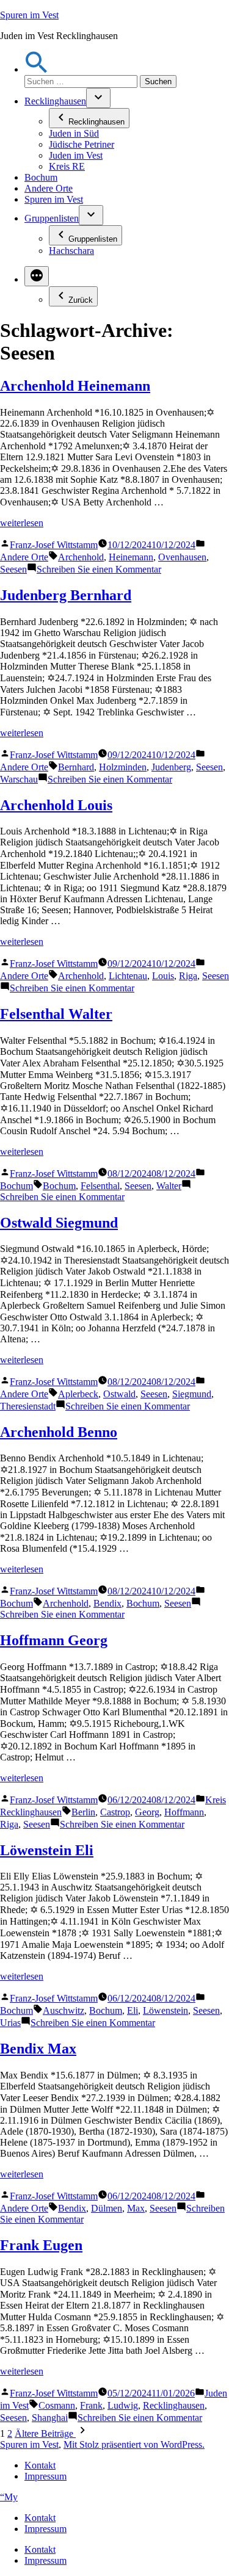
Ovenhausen (182, 557)
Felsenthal (100, 1186)
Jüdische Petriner (82, 144)
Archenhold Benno (59, 1432)
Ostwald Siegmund (59, 1223)
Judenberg (171, 767)
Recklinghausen (55, 101)
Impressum (45, 2476)
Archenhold (81, 557)
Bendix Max (38, 2049)
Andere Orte (49, 188)
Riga (188, 976)
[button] (37, 69)
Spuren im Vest (29, 15)
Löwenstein (165, 2010)
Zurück (81, 300)
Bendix (107, 1603)
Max (136, 2208)
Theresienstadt (28, 1406)
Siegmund (192, 1394)
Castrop (115, 1812)
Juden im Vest (76, 155)
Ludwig (123, 2405)
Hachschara (71, 251)
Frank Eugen (41, 2245)
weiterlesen (22, 523)
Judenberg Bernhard (66, 595)
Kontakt (40, 2465)
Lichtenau (128, 976)
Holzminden (123, 767)
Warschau (19, 779)
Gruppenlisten (52, 218)
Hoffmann (184, 1812)
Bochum (41, 177)
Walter (169, 1186)
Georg (147, 1812)
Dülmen (107, 2208)
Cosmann (57, 2405)
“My (9, 2497)
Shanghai (50, 2418)
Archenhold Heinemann (75, 386)
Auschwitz (64, 2010)
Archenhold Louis (56, 805)
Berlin (83, 1812)
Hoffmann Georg (54, 1640)
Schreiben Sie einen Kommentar (99, 569)
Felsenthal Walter (56, 1014)
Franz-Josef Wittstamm (54, 545)
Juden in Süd (74, 133)
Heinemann (131, 557)
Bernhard (76, 767)
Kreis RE (67, 166)
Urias (10, 2023)
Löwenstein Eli (47, 1850)
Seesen (13, 569)
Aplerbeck (78, 1394)
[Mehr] (37, 276)
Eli (133, 2010)
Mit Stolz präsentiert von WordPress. (134, 2444)
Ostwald (119, 1394)
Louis (163, 976)
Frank (91, 2405)
